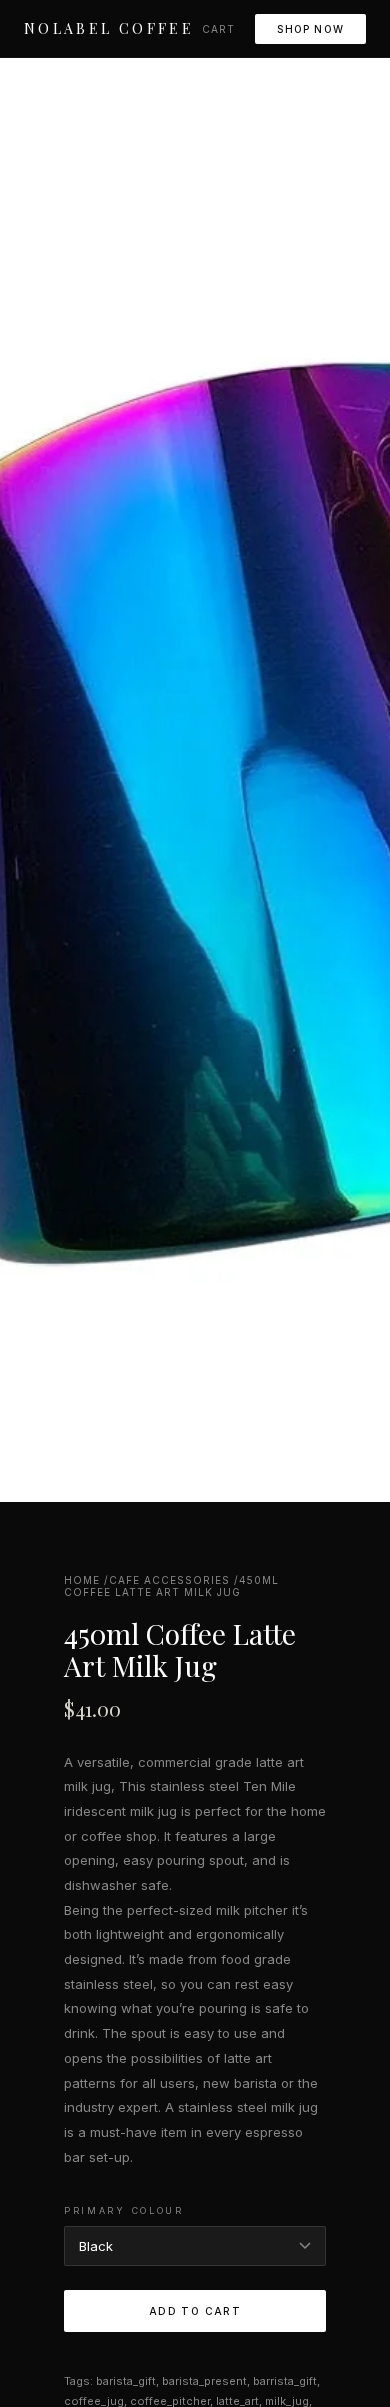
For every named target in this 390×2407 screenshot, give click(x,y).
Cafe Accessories (169, 1580)
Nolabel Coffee (109, 28)
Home (82, 1580)
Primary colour (124, 2210)
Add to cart (195, 2311)
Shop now (310, 29)
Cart (219, 29)
